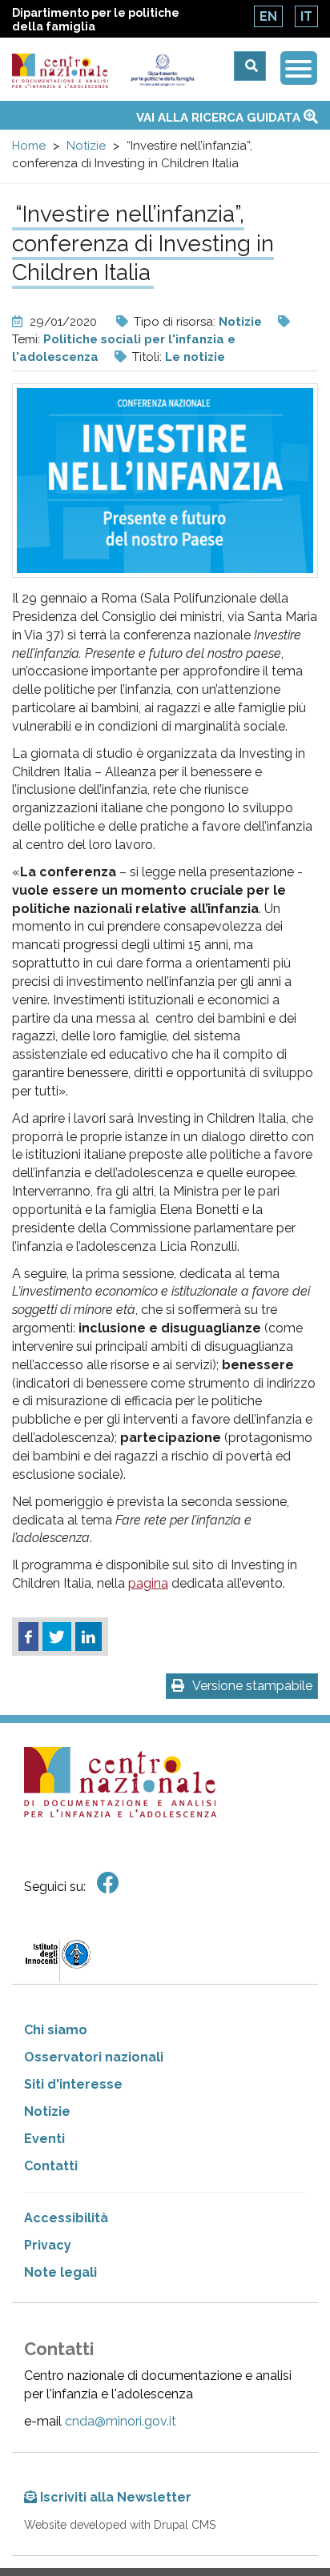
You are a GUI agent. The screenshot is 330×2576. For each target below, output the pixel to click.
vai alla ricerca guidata (220, 118)
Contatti (51, 2166)
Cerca (250, 66)
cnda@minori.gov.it (121, 2421)
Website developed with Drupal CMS (120, 2525)
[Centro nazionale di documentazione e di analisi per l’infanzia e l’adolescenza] (60, 71)
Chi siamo (56, 2030)
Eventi (44, 2139)
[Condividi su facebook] (28, 1637)
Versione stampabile (252, 1686)
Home (29, 146)
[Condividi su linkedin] (89, 1637)
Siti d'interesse (73, 2084)
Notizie (86, 146)
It (306, 16)
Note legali (60, 2272)
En (268, 16)
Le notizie (195, 357)
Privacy (48, 2245)
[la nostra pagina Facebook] (108, 1883)
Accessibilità (66, 2218)
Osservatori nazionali (94, 2057)
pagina (148, 1583)
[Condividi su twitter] (57, 1637)
